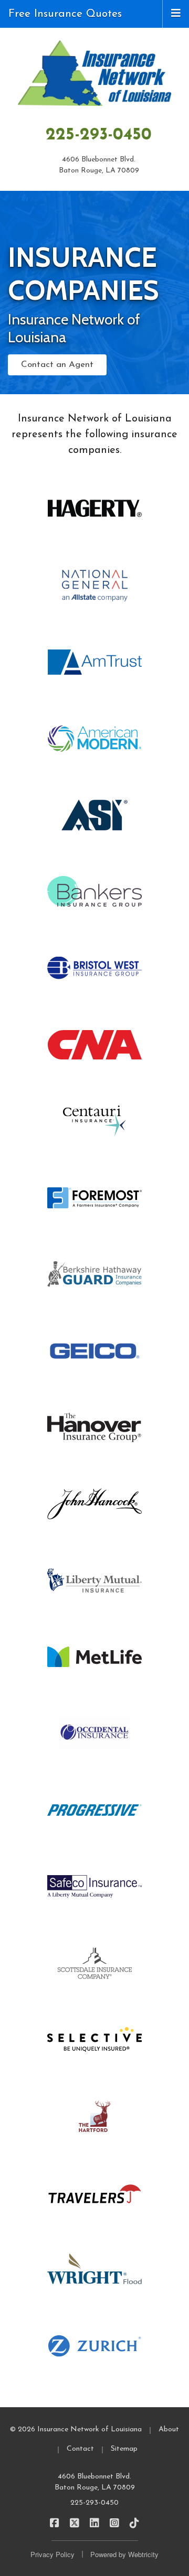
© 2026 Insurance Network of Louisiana (76, 2429)
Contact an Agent (57, 365)
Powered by (124, 2554)
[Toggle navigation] (176, 13)
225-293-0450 (99, 135)
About (169, 2429)
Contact (80, 2449)
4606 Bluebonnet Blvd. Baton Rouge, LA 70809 (95, 2482)
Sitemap (124, 2449)
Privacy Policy (52, 2554)
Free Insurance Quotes (65, 14)
